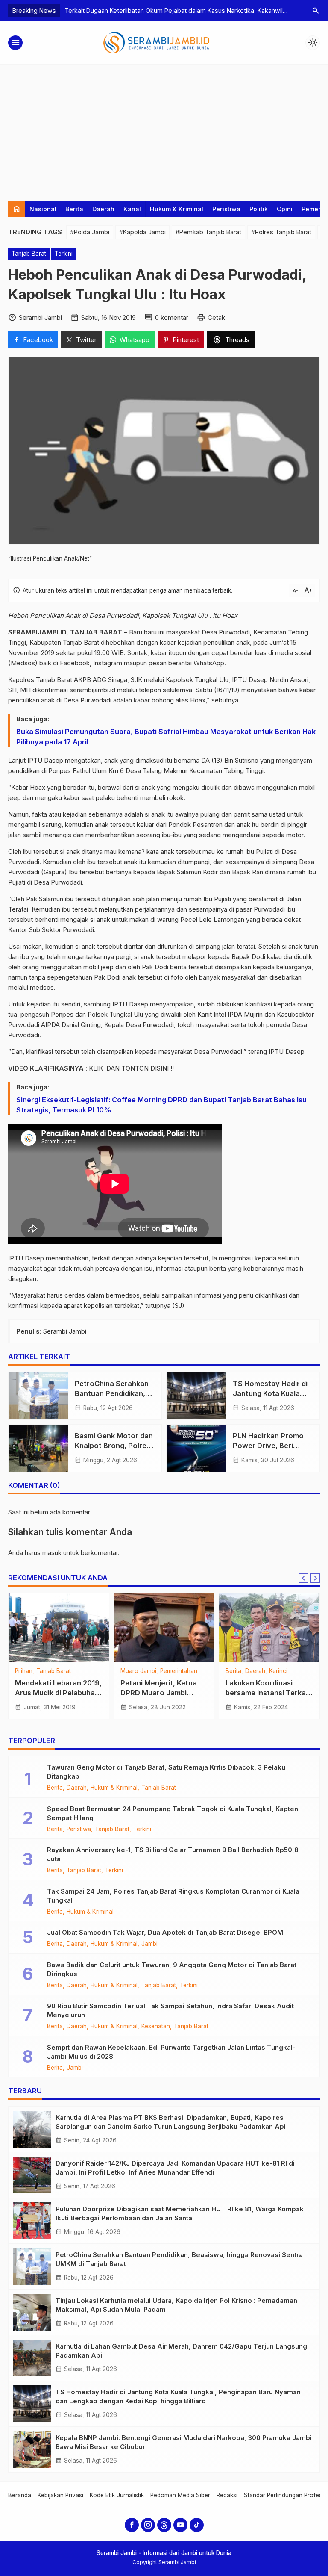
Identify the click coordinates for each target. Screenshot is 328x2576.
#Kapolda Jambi (142, 232)
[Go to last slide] (304, 1578)
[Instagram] (148, 2525)
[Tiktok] (197, 2525)
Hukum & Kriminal (177, 209)
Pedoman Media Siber (180, 2495)
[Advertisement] (164, 129)
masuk (52, 1553)
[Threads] (164, 2525)
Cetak (216, 317)
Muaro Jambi (138, 1671)
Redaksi (227, 2495)
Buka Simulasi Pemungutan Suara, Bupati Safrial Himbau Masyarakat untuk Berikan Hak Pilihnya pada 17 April (166, 737)
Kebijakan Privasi (60, 2495)
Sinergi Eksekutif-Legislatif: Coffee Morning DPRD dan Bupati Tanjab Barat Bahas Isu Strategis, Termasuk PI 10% (161, 1105)
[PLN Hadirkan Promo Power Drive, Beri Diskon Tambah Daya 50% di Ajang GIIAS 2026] (196, 1448)
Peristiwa (226, 209)
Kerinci (278, 1671)
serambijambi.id (92, 690)
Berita (74, 209)
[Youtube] (180, 2525)
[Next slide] (315, 1578)
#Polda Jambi (90, 232)
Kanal (132, 209)
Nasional (43, 209)
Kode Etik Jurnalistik (117, 2495)
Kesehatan (156, 2027)
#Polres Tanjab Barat (281, 232)
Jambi (149, 1944)
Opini (285, 209)
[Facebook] (132, 2525)
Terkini (64, 254)
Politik (259, 209)
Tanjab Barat (29, 254)
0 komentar (172, 317)
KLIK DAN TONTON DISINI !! (131, 1068)
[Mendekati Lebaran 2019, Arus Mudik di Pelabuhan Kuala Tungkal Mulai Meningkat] (59, 1628)
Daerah (103, 209)
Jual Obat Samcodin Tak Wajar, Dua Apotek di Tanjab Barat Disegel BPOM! (166, 1932)
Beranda (20, 2495)
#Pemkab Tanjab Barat (208, 232)
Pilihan (24, 1671)
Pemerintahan (179, 1671)
